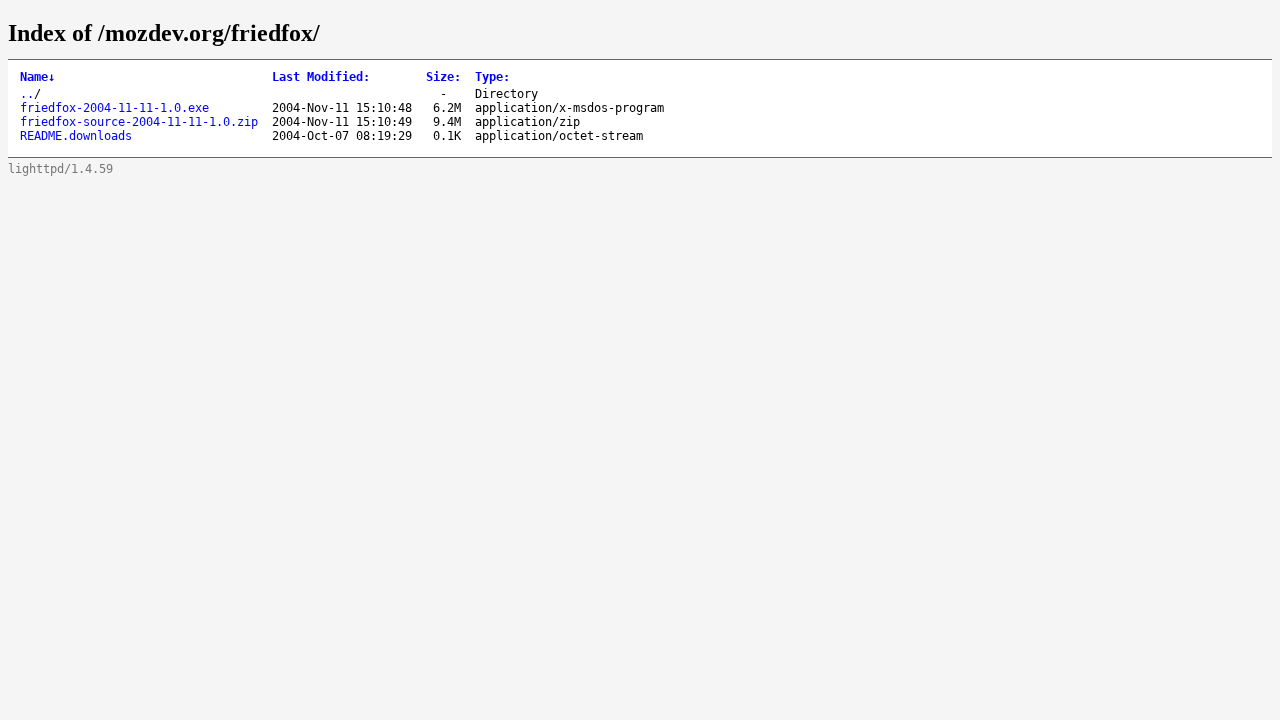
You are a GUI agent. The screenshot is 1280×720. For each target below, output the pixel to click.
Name (37, 77)
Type (492, 77)
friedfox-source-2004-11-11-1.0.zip (139, 122)
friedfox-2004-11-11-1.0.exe (114, 108)
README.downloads (76, 136)
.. (27, 94)
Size (443, 77)
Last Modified (321, 77)
